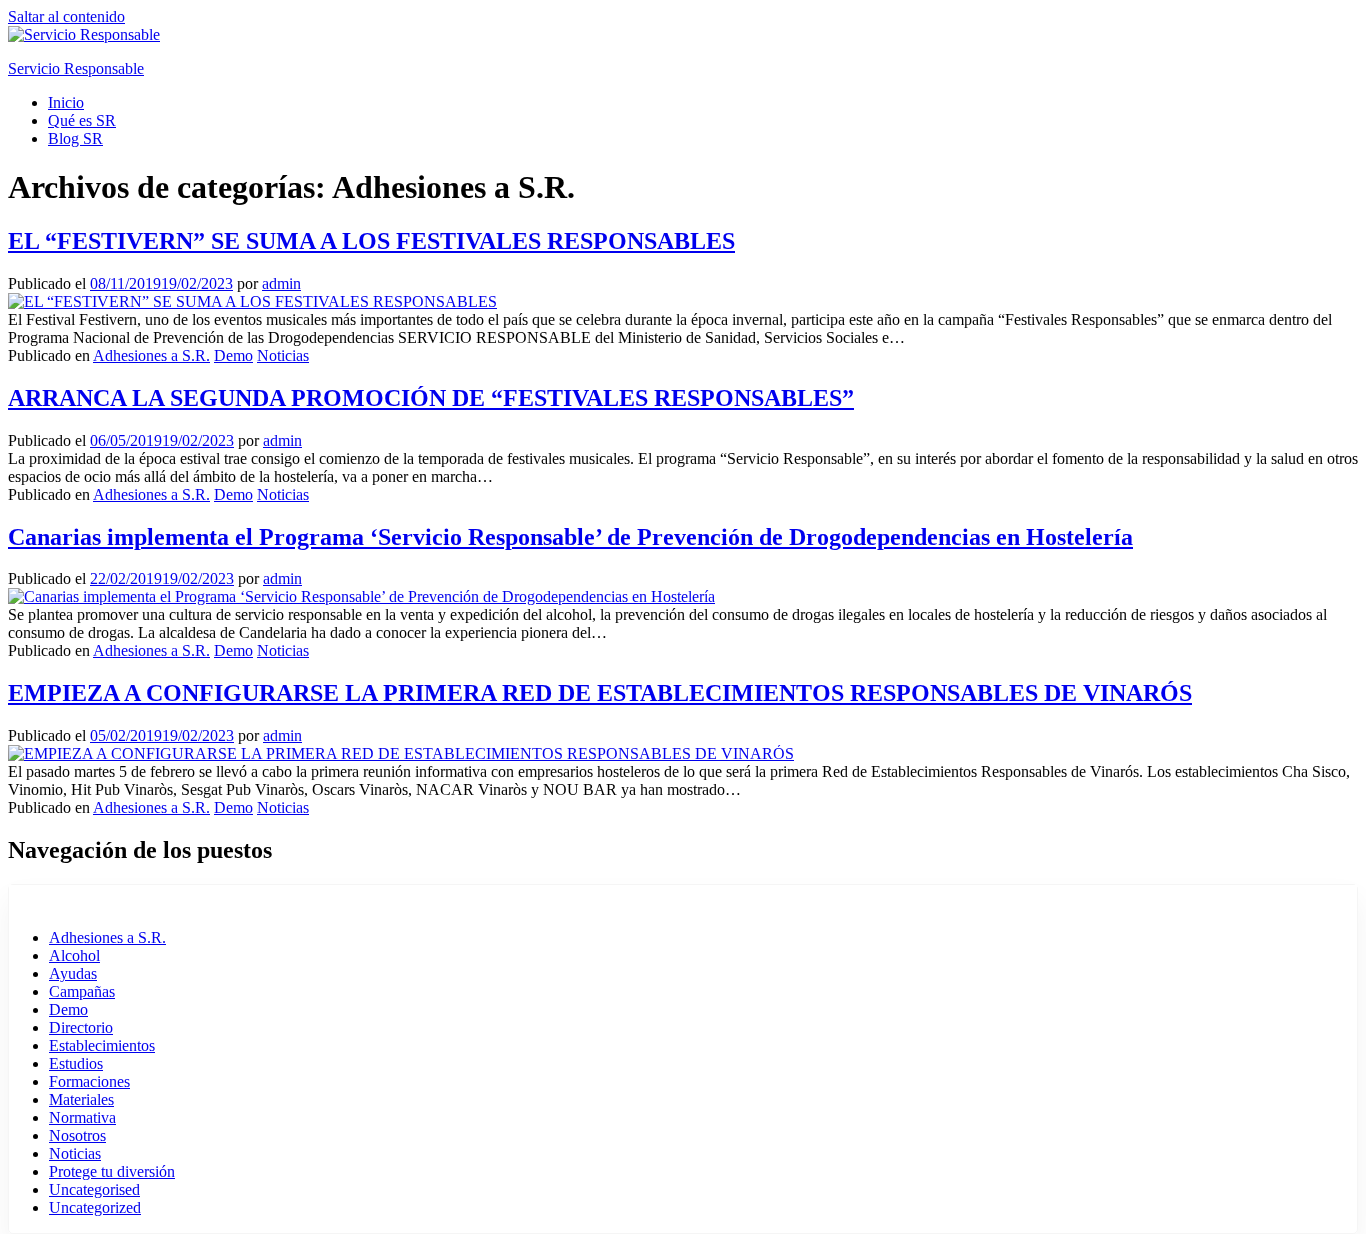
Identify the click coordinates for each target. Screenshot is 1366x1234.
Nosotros (77, 1135)
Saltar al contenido (66, 16)
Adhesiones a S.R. (151, 355)
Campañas (82, 991)
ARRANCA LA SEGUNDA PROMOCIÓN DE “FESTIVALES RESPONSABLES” (431, 398)
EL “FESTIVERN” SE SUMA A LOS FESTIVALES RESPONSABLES (371, 241)
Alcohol (74, 955)
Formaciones (89, 1081)
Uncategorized (95, 1207)
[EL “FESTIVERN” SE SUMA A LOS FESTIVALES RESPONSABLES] (252, 301)
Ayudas (73, 973)
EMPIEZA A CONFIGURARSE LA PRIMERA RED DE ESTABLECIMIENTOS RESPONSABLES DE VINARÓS (600, 693)
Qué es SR (82, 120)
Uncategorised (94, 1189)
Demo (233, 355)
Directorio (81, 1027)
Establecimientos (102, 1045)
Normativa (82, 1117)
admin (281, 283)
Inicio (66, 102)
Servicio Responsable (76, 68)
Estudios (76, 1063)
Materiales (81, 1099)
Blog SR (75, 138)
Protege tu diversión (112, 1171)
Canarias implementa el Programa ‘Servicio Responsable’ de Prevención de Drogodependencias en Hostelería (570, 537)
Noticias (283, 355)
